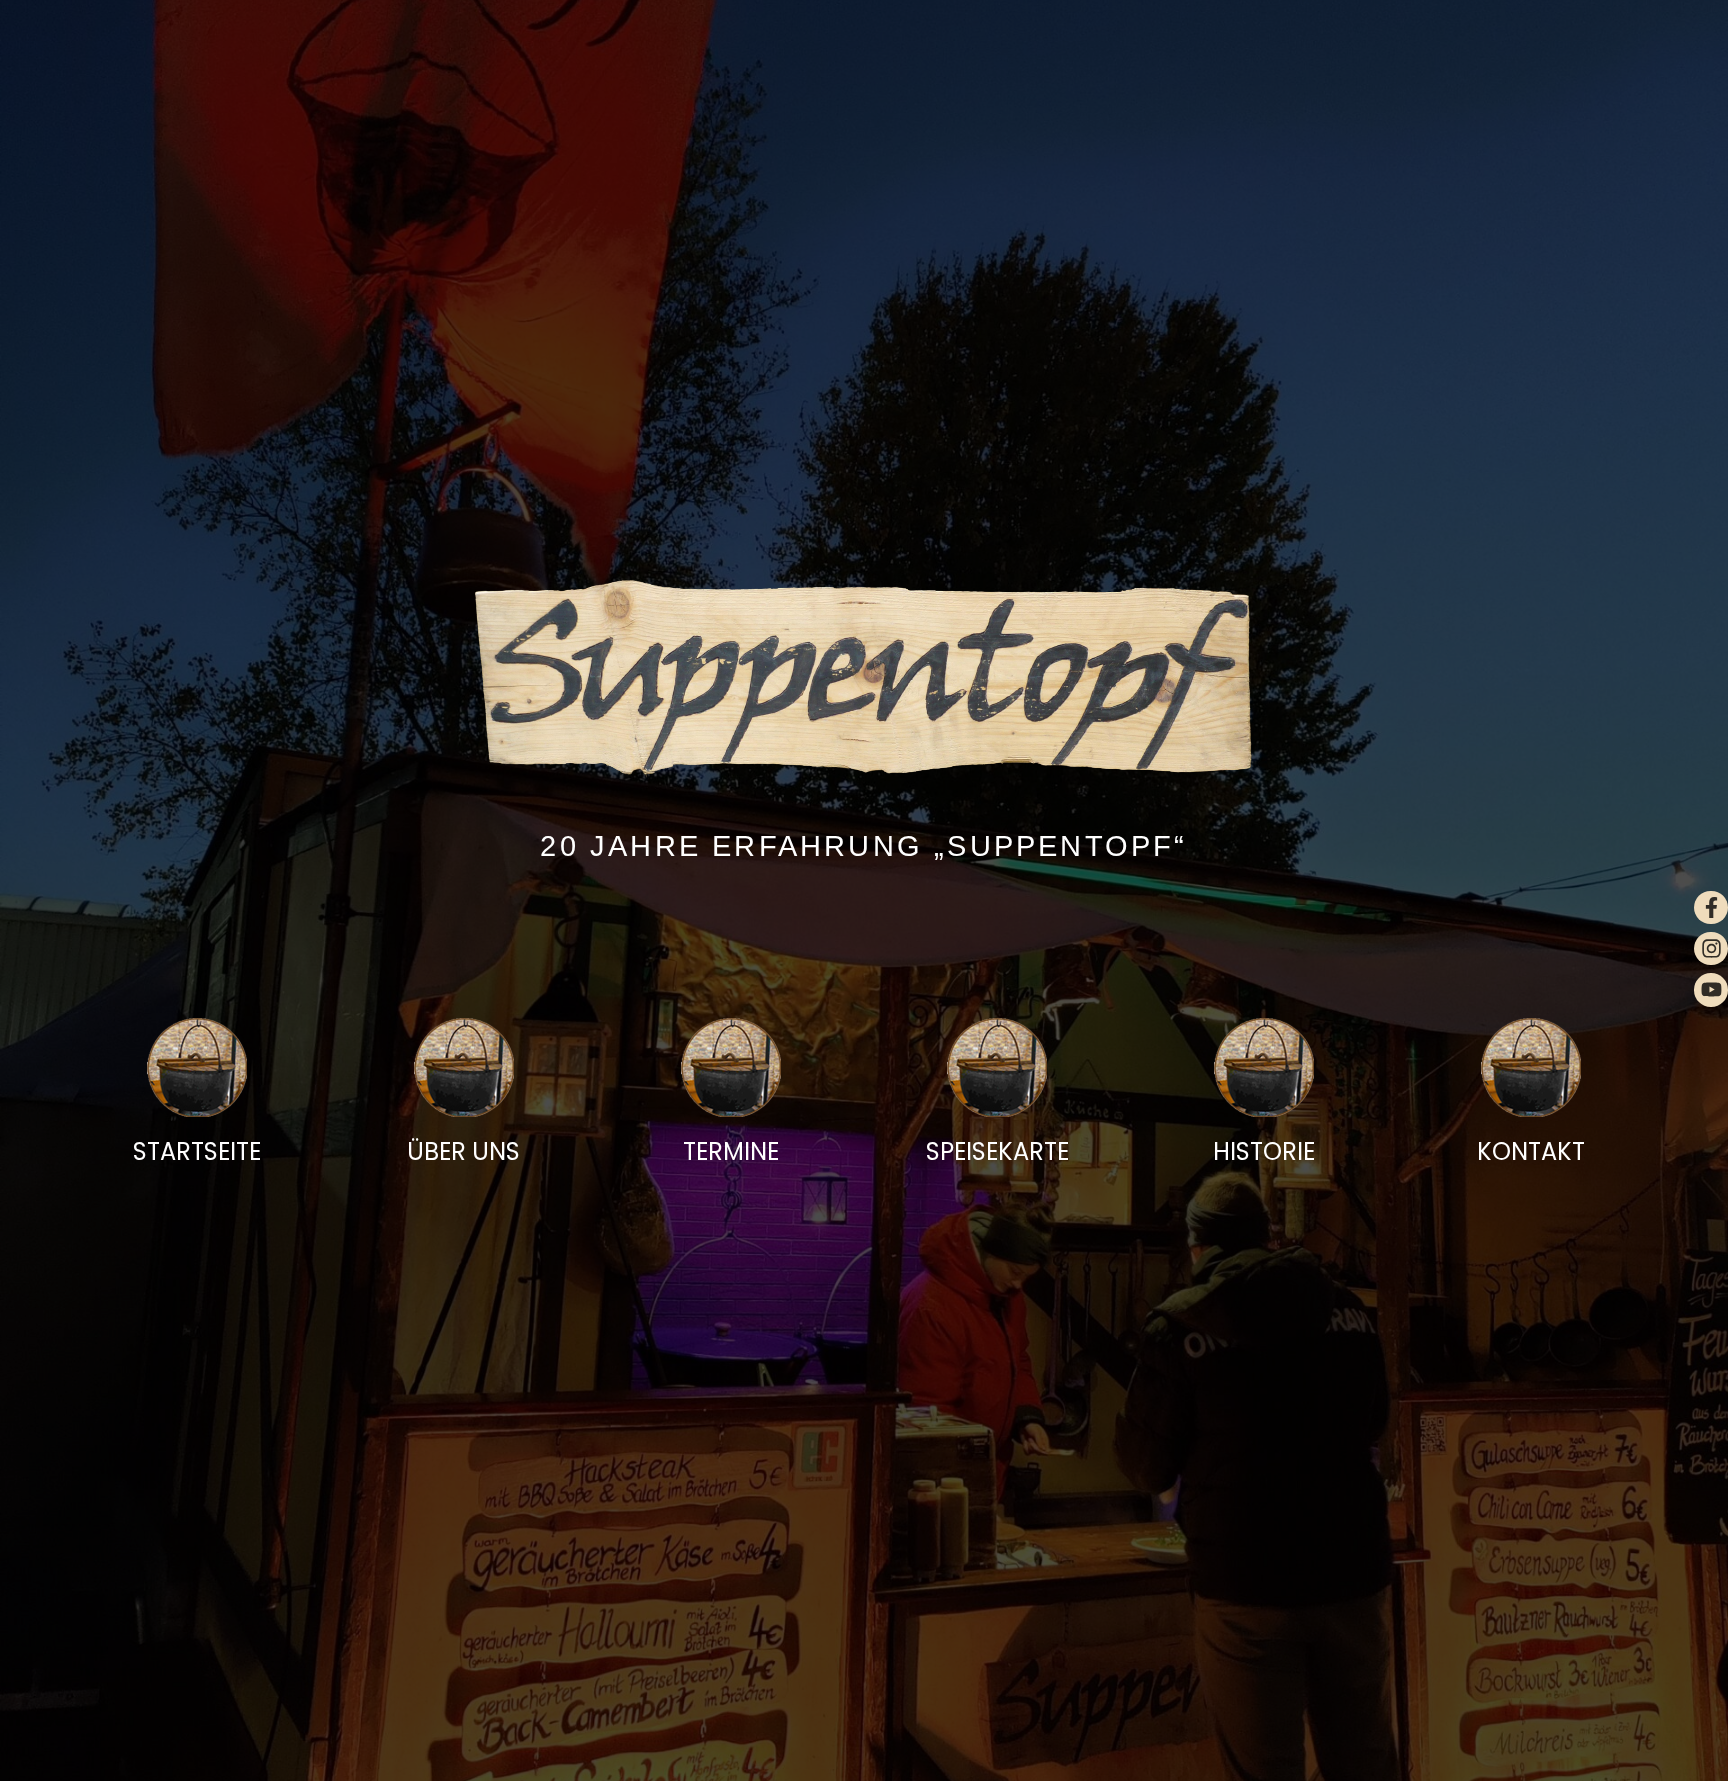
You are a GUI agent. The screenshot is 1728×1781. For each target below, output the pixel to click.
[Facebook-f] (1711, 908)
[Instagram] (1711, 949)
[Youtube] (1711, 990)
